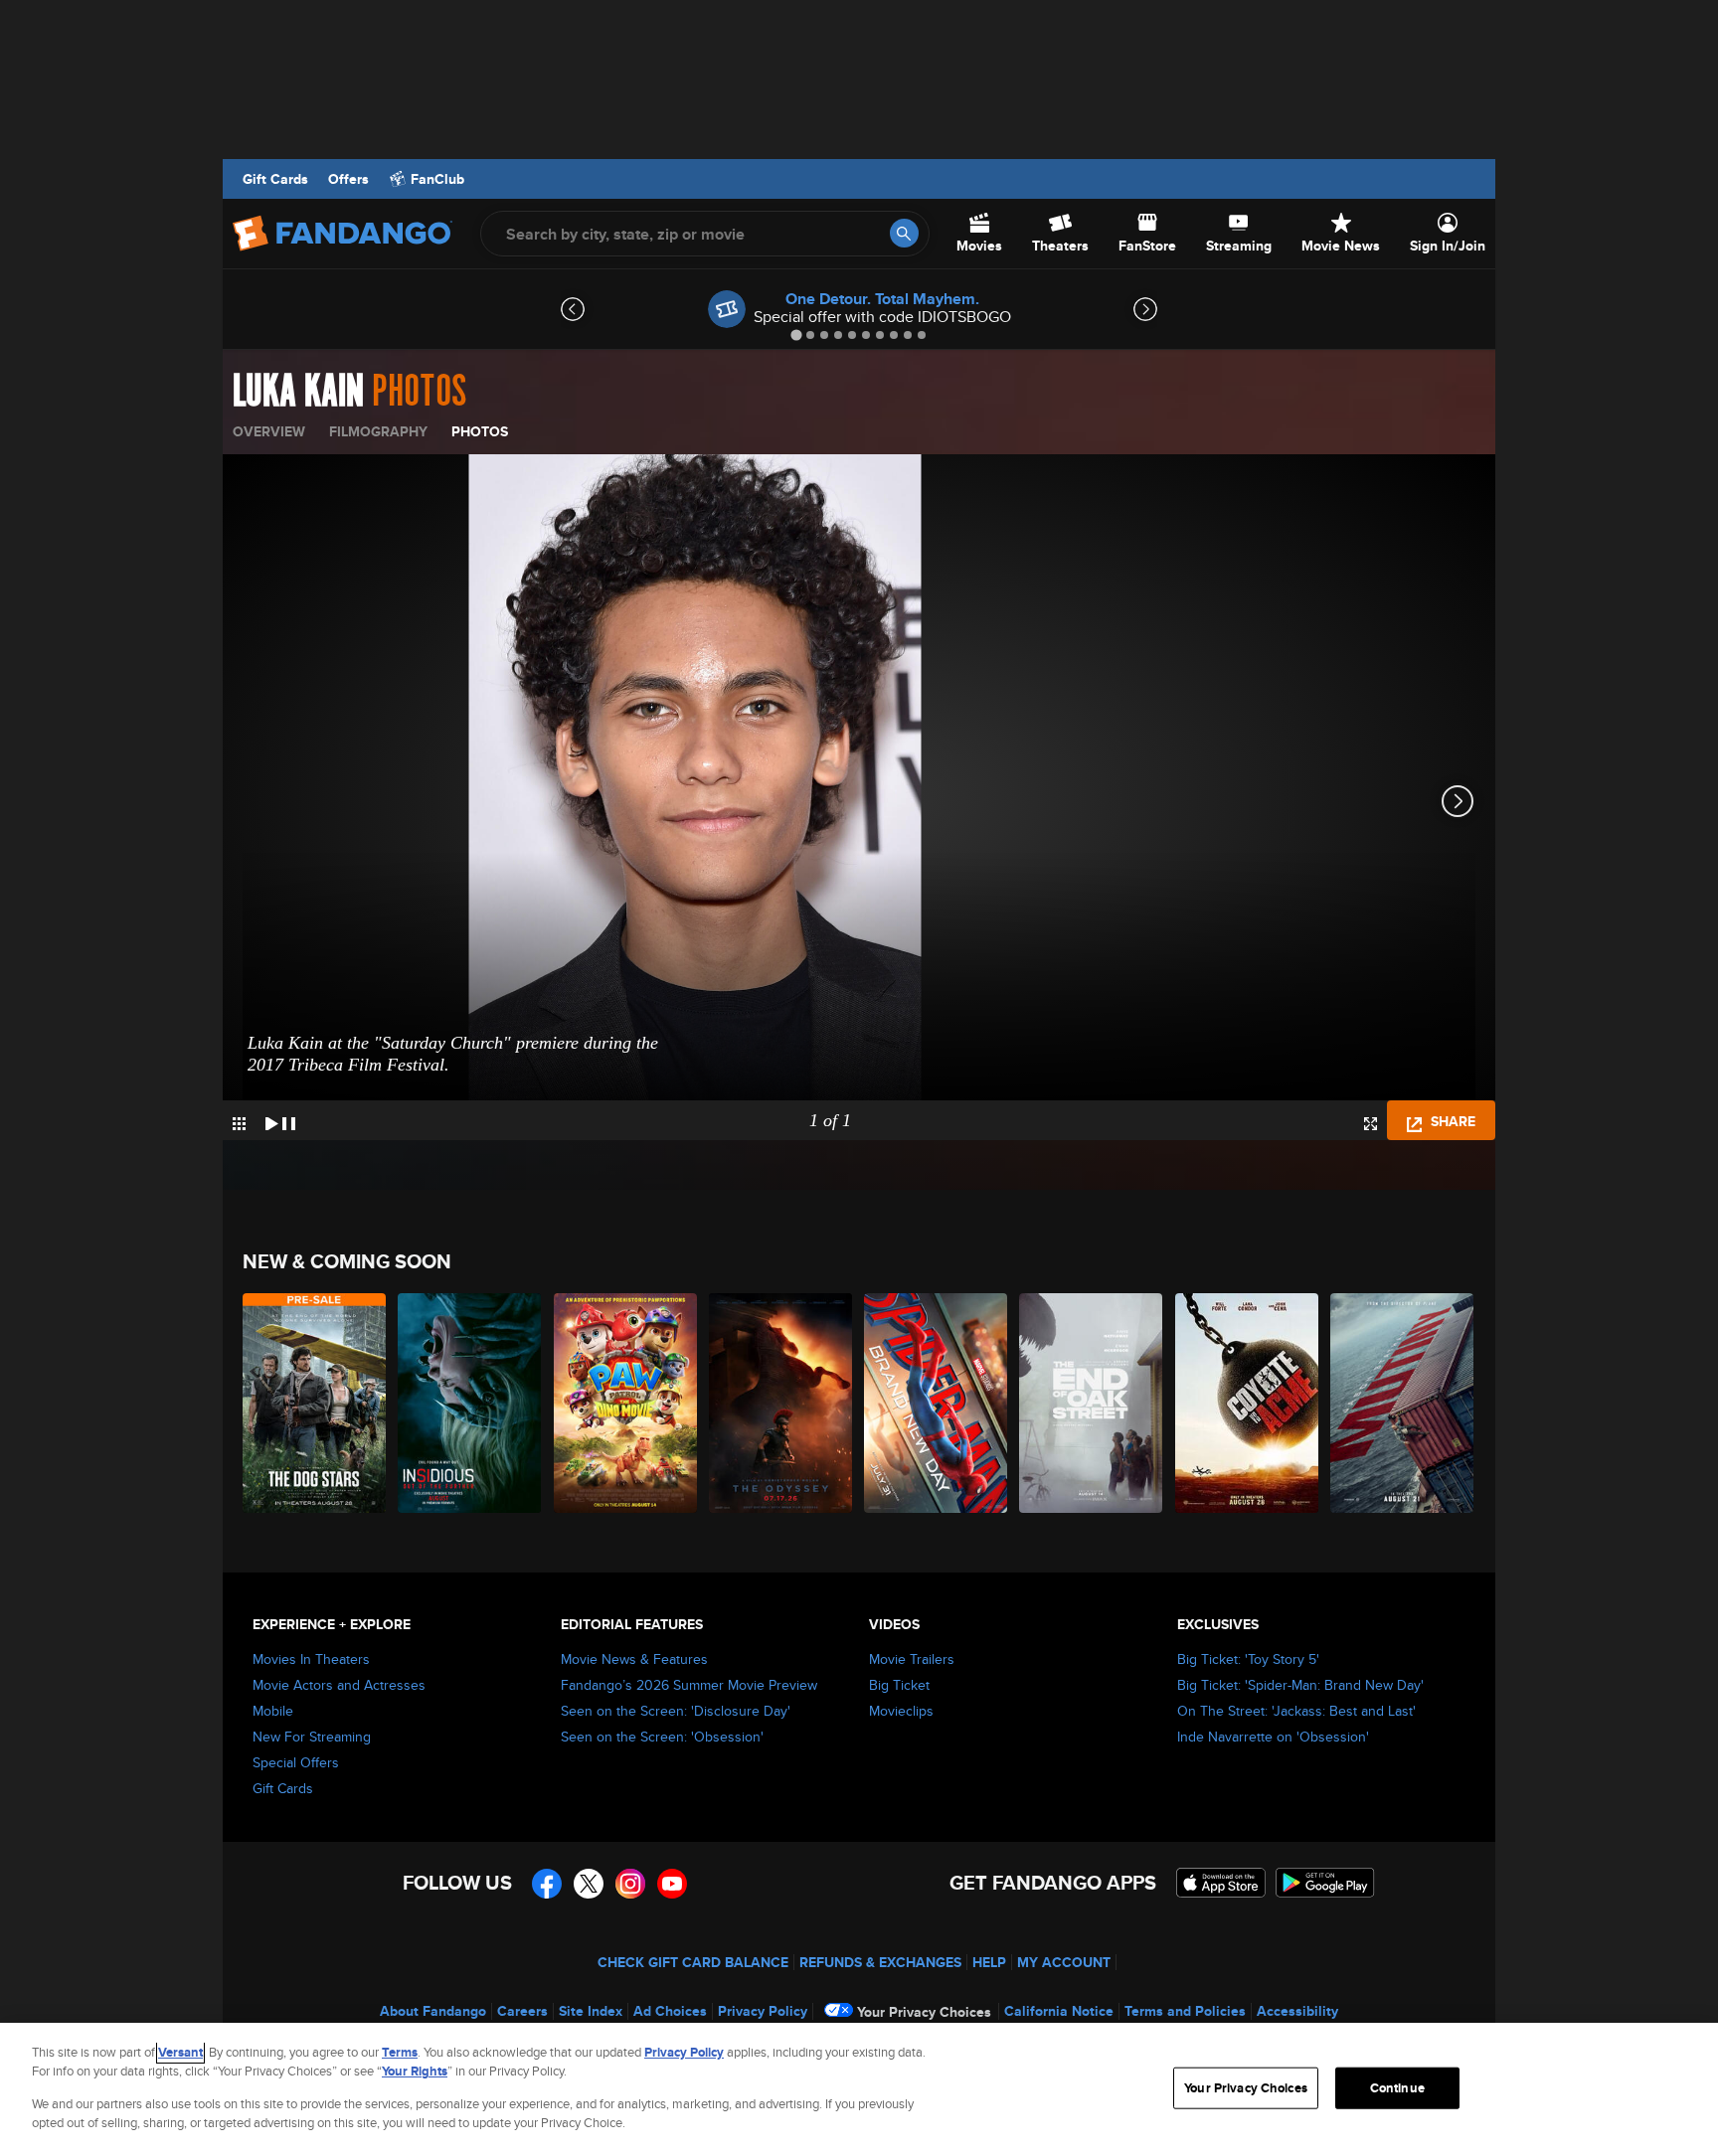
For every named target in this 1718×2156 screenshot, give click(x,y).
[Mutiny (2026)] (1403, 1403)
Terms (400, 2052)
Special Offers (296, 1762)
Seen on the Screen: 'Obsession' (662, 1737)
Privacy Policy (763, 2011)
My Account (1064, 1962)
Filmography (378, 431)
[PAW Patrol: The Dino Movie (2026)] (626, 1403)
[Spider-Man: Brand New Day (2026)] (937, 1403)
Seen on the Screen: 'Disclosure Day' (676, 1711)
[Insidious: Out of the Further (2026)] (470, 1403)
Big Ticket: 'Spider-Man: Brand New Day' (1300, 1685)
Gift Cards (275, 179)
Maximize (1371, 1124)
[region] (859, 2089)
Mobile (273, 1711)
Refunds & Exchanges (880, 1962)
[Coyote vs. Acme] (1248, 1403)
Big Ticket (899, 1685)
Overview (269, 431)
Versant (180, 2052)
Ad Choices (670, 2011)
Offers (348, 179)
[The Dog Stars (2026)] (315, 1403)
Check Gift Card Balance (693, 1962)
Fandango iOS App (1221, 1883)
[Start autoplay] (280, 1120)
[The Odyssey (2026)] (781, 1403)
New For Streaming (312, 1737)
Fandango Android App (1325, 1883)
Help (989, 1962)
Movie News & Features (634, 1659)
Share (1451, 1121)
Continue (1397, 2088)
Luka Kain (298, 392)
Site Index (591, 2011)
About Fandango (433, 2011)
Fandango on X (589, 1884)
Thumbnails (239, 1124)
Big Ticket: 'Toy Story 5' (1248, 1659)
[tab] (796, 334)
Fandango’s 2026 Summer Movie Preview (689, 1685)
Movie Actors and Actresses (339, 1685)
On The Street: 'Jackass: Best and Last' (1296, 1711)
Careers (522, 2011)
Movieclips (901, 1711)
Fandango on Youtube (672, 1884)
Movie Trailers (912, 1659)
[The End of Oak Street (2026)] (1092, 1403)
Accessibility (1297, 2011)
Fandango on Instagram (630, 1884)
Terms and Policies (1185, 2011)
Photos (480, 431)
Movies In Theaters (311, 1659)
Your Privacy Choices (924, 2012)
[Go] (904, 233)
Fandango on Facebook (547, 1884)
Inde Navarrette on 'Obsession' (1273, 1737)
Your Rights (415, 2071)
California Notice (1059, 2011)
